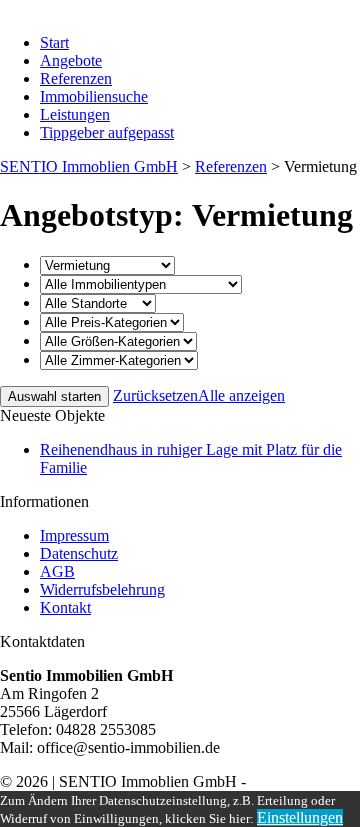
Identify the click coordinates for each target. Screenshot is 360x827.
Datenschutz (79, 553)
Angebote (71, 60)
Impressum (74, 535)
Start (54, 42)
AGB (57, 571)
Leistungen (75, 114)
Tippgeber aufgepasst (107, 132)
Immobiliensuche (94, 96)
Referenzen (76, 78)
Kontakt (65, 607)
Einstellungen (300, 817)
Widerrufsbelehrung (102, 589)
